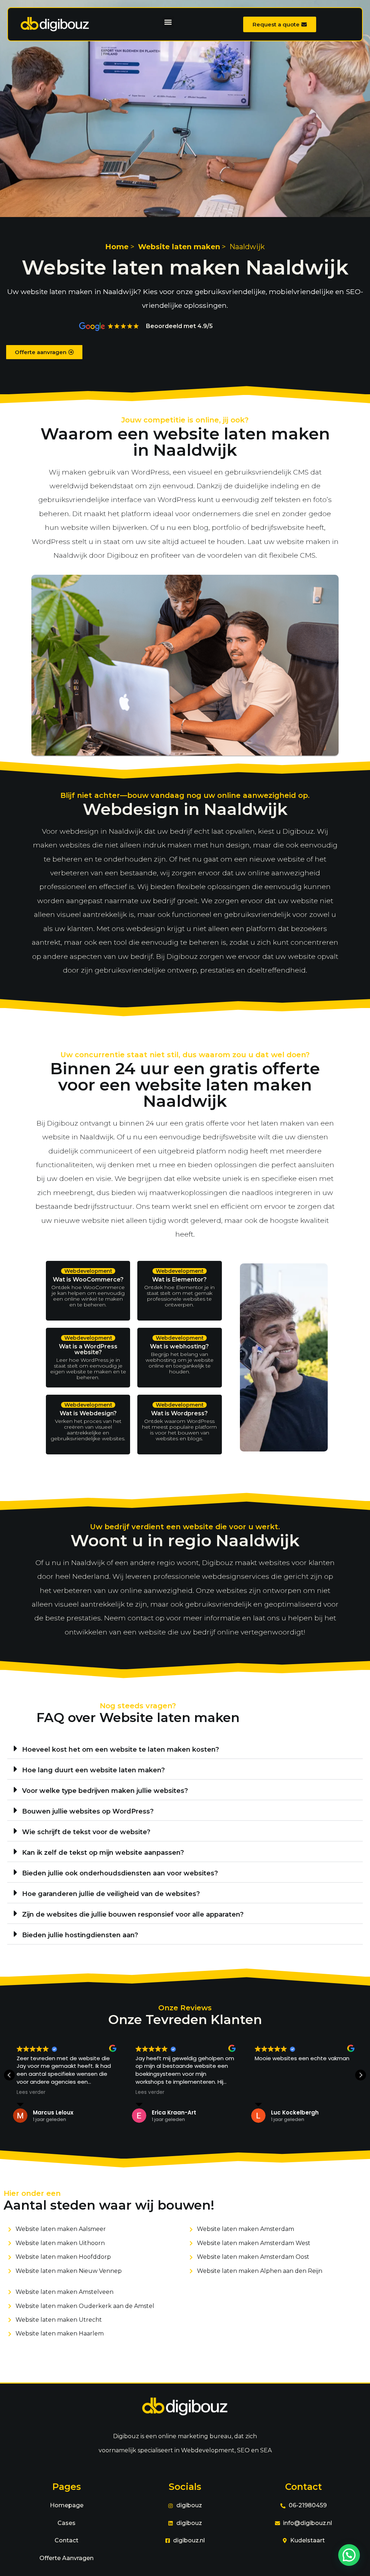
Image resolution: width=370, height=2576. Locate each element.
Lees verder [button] (31, 2092)
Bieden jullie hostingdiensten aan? (80, 1935)
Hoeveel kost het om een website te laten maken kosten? (121, 1750)
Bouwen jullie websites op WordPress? (88, 1811)
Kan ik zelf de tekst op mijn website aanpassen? (103, 1853)
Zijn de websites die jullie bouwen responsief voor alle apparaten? (133, 1914)
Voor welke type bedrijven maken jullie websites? (105, 1791)
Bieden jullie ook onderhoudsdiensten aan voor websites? (120, 1873)
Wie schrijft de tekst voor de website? (86, 1832)
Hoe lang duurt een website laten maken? (93, 1770)
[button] (168, 22)
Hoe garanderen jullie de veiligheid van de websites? (111, 1894)
